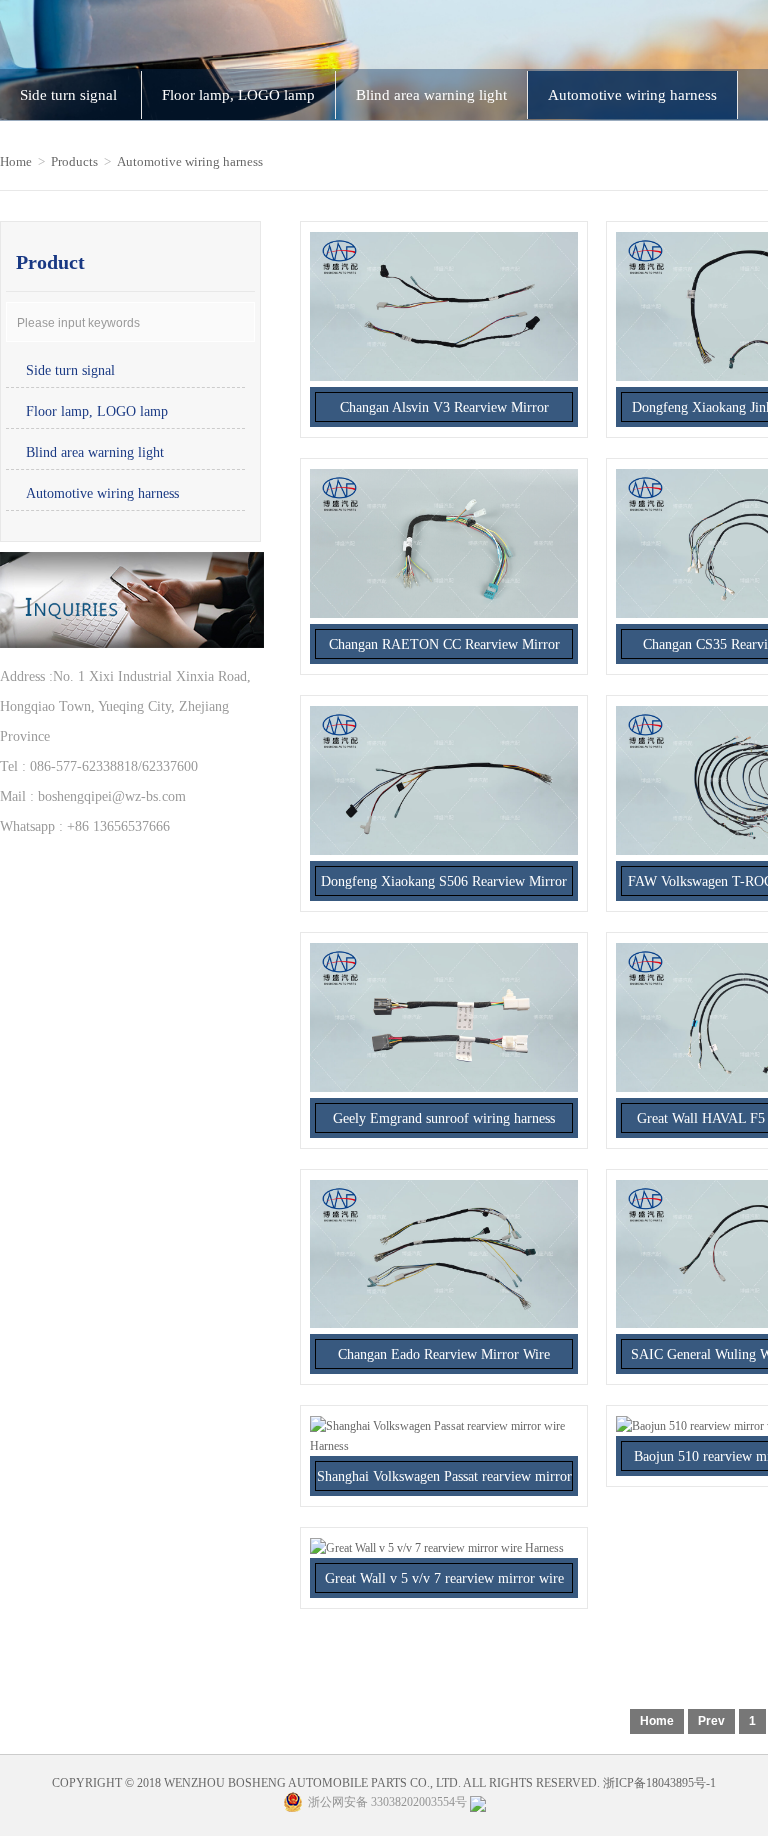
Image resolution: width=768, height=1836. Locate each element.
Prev (711, 1721)
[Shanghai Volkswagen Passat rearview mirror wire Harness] (444, 1446)
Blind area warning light (431, 95)
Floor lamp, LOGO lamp (238, 95)
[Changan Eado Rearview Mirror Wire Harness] (444, 1324)
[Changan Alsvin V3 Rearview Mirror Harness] (444, 377)
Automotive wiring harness (632, 95)
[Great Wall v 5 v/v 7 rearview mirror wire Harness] (437, 1548)
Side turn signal (70, 95)
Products (74, 161)
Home (16, 161)
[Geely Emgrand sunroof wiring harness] (444, 1088)
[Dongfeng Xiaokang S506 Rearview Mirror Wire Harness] (444, 851)
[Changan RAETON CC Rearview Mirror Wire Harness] (444, 614)
